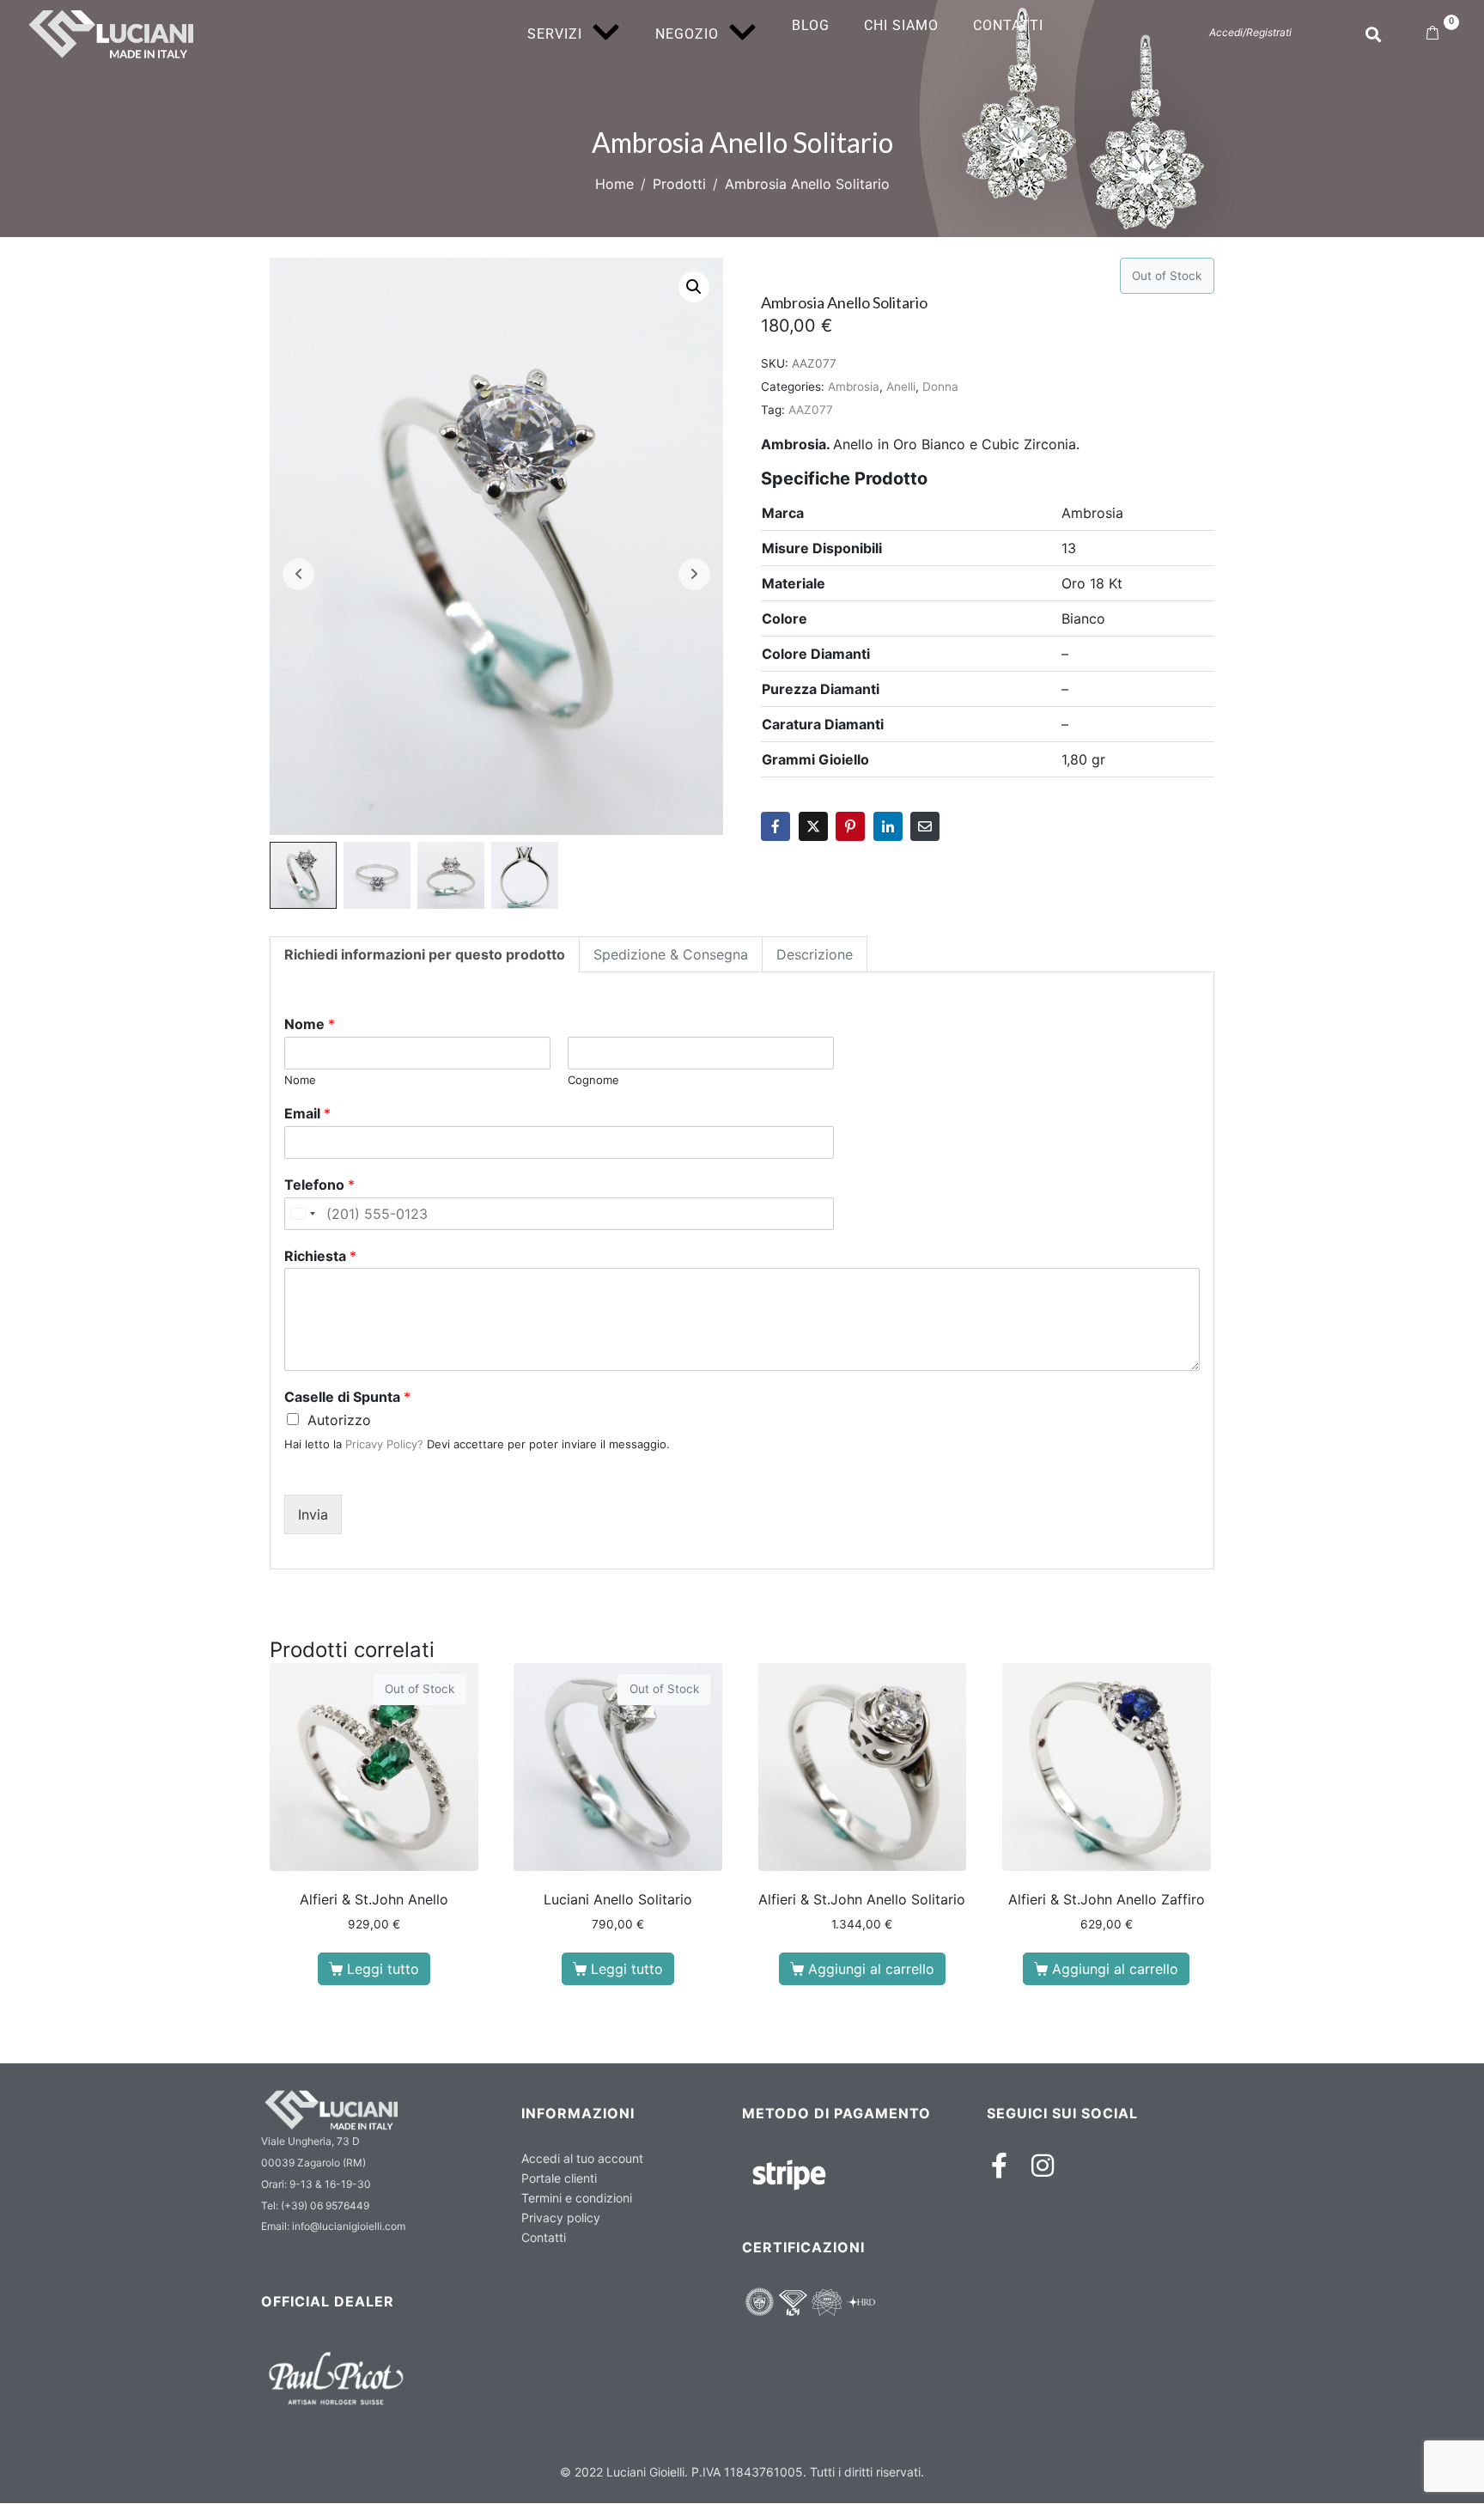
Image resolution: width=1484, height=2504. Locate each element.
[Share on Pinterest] (850, 826)
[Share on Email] (925, 826)
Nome (310, 1024)
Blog (811, 25)
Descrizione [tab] (815, 954)
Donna (940, 387)
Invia (313, 1514)
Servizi (555, 34)
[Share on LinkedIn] (888, 826)
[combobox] (302, 1214)
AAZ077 (811, 410)
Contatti (1008, 25)
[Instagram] (1043, 2166)
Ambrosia (854, 387)
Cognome (593, 1080)
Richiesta (320, 1256)
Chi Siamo (901, 25)
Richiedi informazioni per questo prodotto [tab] (425, 954)
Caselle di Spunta (347, 1397)
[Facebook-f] (1000, 2166)
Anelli (901, 387)
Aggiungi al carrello (871, 1969)
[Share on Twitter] (813, 826)
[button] (694, 287)
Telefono (319, 1185)
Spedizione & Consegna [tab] (671, 954)
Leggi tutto (383, 1969)
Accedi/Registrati (1250, 32)
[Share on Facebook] (775, 826)
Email (307, 1113)
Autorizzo (339, 1420)
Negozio (687, 34)
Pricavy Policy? (384, 1444)
